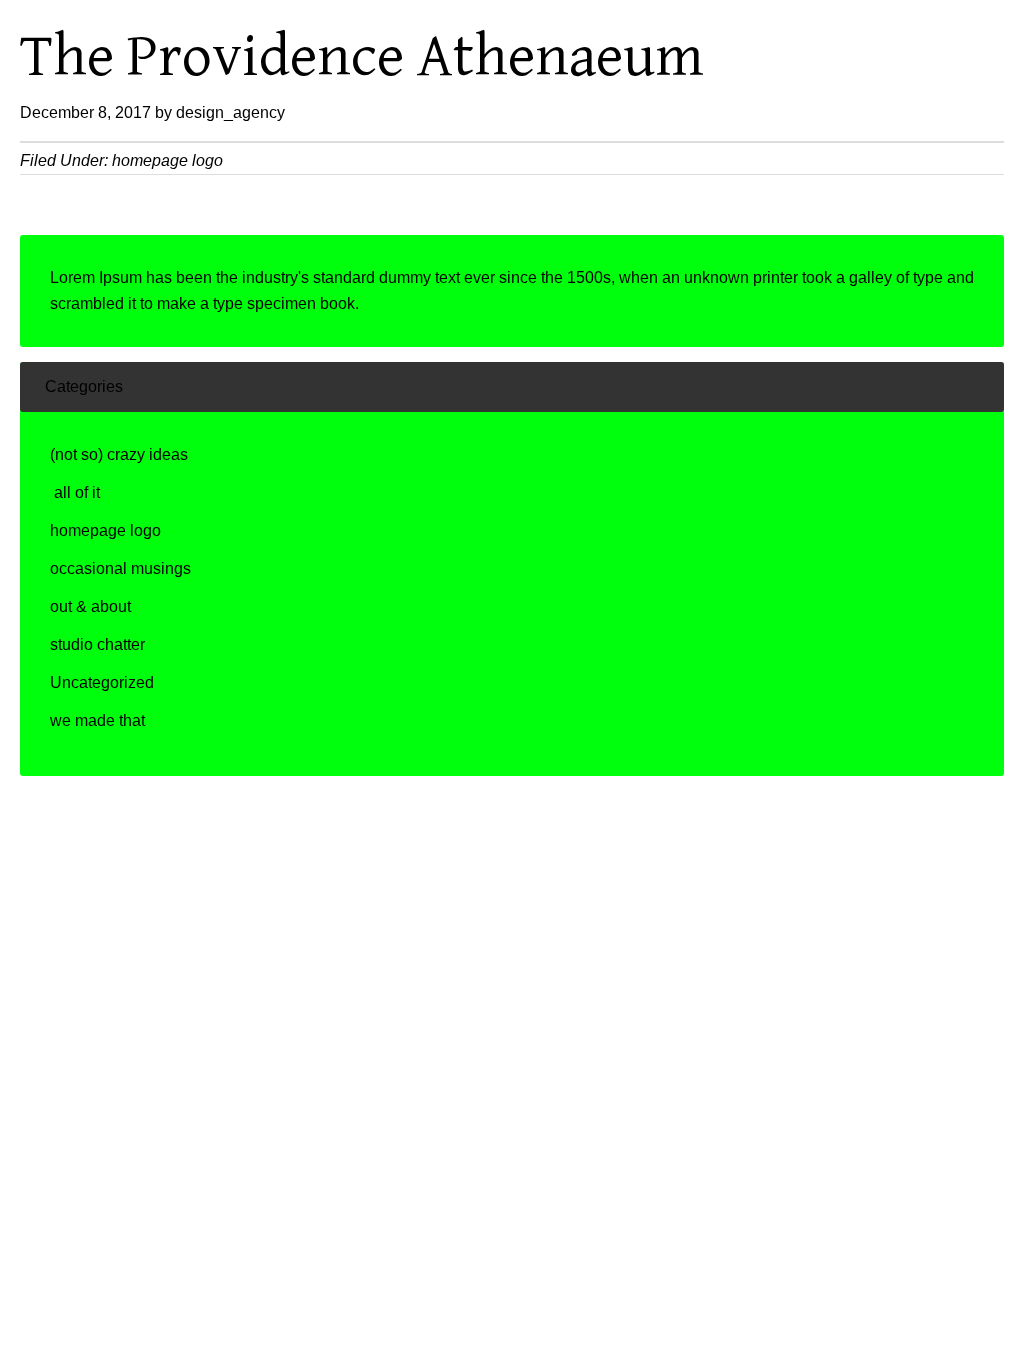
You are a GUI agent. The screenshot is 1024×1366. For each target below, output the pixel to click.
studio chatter (97, 644)
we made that (97, 720)
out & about (90, 606)
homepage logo (167, 160)
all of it (75, 492)
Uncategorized (102, 682)
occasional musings (120, 568)
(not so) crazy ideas (119, 454)
